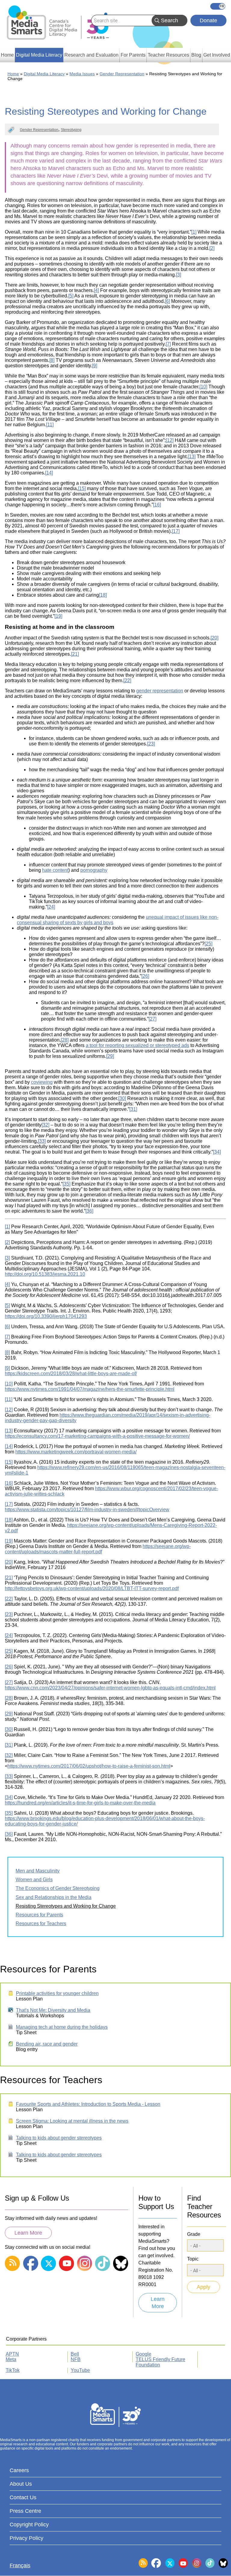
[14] (49, 473)
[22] (127, 681)
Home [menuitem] (7, 55)
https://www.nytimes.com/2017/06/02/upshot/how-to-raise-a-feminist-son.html (89, 1766)
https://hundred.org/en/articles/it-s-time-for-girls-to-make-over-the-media (80, 1803)
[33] (42, 1141)
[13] (192, 457)
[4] (96, 290)
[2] (212, 248)
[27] (152, 1019)
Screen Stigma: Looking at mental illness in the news (72, 2121)
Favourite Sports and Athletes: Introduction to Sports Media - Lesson (88, 2104)
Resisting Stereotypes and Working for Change (66, 1906)
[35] (66, 1184)
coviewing (42, 1082)
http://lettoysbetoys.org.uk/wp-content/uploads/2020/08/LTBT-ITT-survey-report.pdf (92, 1588)
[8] (52, 360)
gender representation (160, 691)
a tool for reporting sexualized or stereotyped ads (137, 1045)
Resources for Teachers (41, 1923)
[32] (45, 1125)
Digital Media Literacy (44, 74)
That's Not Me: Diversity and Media (53, 2010)
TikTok (13, 2370)
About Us (21, 2484)
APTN (12, 2354)
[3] (179, 275)
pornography (94, 870)
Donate (208, 20)
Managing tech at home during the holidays (62, 2027)
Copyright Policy (29, 2525)
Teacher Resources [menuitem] (168, 55)
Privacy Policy (26, 2538)
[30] (122, 1098)
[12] (170, 440)
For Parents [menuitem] (133, 55)
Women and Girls (34, 1880)
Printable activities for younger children (57, 1993)
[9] (95, 366)
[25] (208, 944)
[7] (168, 344)
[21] (75, 654)
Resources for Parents (39, 1915)
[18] (103, 595)
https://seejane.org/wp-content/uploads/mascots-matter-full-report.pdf (98, 1549)
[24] (51, 907)
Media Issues (82, 74)
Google (143, 2354)
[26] (145, 976)
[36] (89, 1211)
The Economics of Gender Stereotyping (58, 1888)
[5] (71, 296)
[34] (217, 1152)
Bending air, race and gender (47, 2044)
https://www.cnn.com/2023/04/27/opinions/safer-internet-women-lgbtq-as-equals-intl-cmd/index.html (110, 1688)
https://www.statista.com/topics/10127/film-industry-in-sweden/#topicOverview (87, 1510)
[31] (133, 1109)
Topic (193, 2259)
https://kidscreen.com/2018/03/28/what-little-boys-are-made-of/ (71, 1373)
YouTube (80, 2370)
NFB (76, 2359)
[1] (194, 232)
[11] (50, 425)
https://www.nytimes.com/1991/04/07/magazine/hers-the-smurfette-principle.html (90, 1389)
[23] (151, 744)
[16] (157, 505)
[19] (58, 616)
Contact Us (23, 2497)
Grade (194, 2234)
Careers (19, 2470)
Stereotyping (71, 130)
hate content (55, 870)
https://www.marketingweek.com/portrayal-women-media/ (76, 1452)
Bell (75, 2354)
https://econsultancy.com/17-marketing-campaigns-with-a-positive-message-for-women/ (97, 1436)
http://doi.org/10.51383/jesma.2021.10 (45, 1274)
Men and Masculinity (38, 1871)
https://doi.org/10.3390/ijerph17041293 (46, 1316)
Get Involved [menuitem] (217, 55)
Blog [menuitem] (196, 55)
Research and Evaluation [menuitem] (91, 55)
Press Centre (25, 2511)
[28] (65, 1040)
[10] (203, 387)
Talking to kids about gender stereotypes (59, 2138)
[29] (110, 1056)
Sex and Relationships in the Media (54, 1897)
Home (13, 74)
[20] (214, 638)
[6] (167, 301)
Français (218, 6)
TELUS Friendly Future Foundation (160, 2362)
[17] (176, 531)
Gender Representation (122, 74)
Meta (11, 2359)
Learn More (28, 2233)
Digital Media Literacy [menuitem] (39, 55)
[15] (82, 488)
